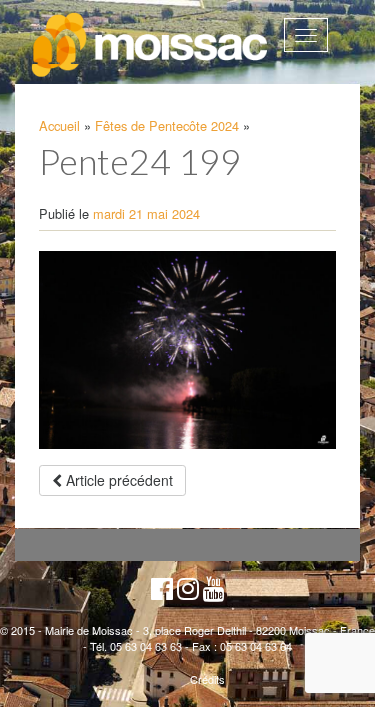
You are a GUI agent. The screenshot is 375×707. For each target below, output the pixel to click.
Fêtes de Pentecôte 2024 (167, 125)
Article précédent (117, 480)
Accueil (59, 125)
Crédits (207, 679)
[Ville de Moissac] (151, 45)
